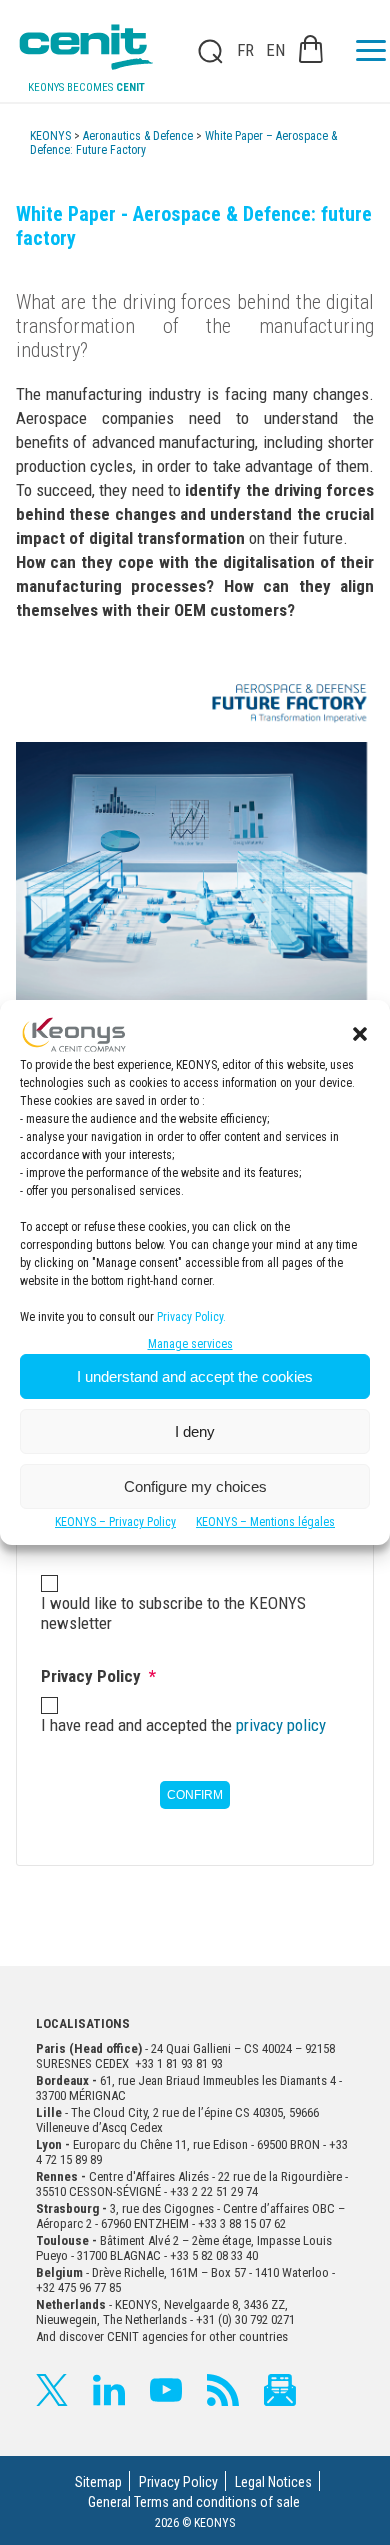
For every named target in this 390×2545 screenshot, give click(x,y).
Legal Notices (273, 2482)
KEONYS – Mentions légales (265, 1522)
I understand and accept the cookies (195, 1376)
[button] (360, 1034)
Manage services (190, 1344)
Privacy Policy (178, 2482)
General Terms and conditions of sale (194, 2502)
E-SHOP (311, 49)
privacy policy (281, 1725)
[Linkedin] (109, 2390)
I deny (195, 1431)
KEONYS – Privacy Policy (115, 1522)
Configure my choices (195, 1486)
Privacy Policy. (191, 1317)
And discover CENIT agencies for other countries (162, 2336)
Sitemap (98, 2482)
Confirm (195, 1795)
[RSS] (223, 2390)
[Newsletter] (280, 2390)
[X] (52, 2390)
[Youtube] (166, 2390)
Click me (204, 51)
